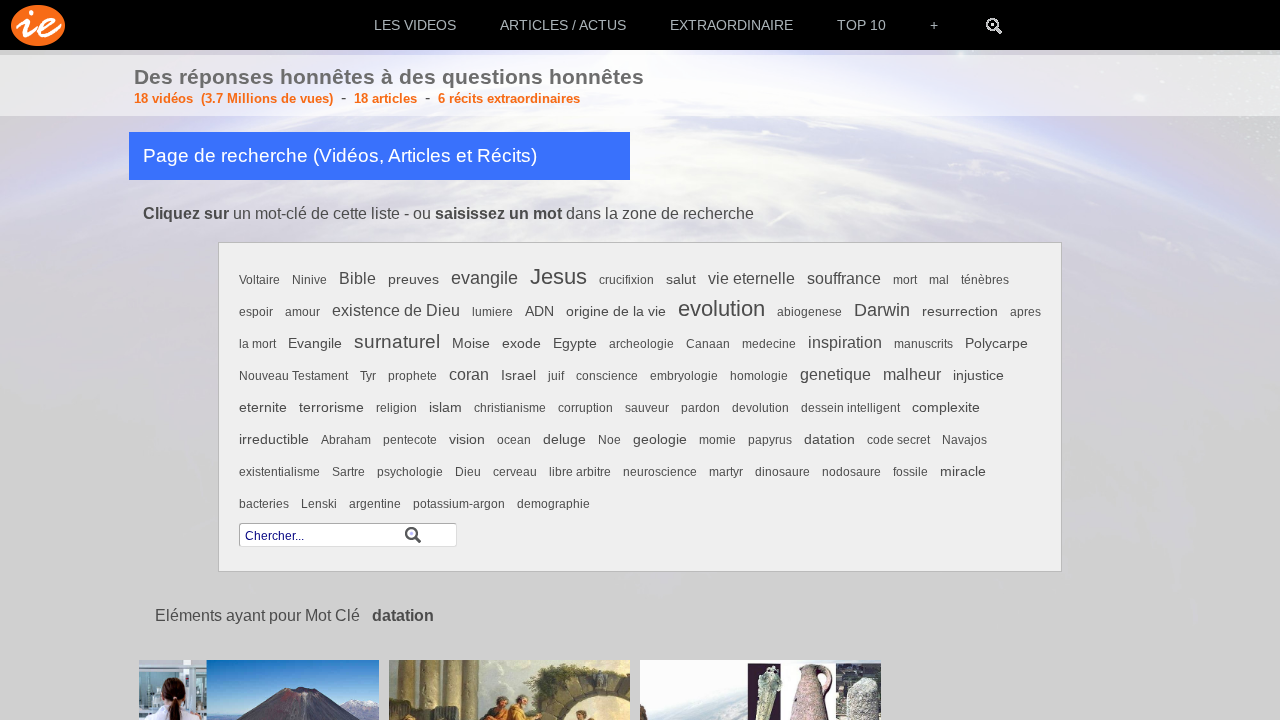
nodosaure (851, 472)
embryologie (684, 376)
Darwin (882, 309)
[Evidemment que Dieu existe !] (32, 25)
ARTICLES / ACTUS (563, 25)
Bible (357, 278)
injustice (978, 375)
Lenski (319, 504)
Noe (609, 440)
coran (469, 374)
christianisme (510, 408)
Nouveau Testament (293, 376)
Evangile (315, 343)
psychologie (410, 472)
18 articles (385, 98)
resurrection (960, 311)
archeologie (641, 344)
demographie (553, 504)
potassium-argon (459, 504)
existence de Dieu (396, 310)
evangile (484, 277)
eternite (263, 407)
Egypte (575, 343)
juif (556, 376)
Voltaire (259, 280)
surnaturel (397, 341)
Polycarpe (996, 343)
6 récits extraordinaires (509, 98)
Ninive (309, 280)
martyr (726, 472)
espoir (256, 312)
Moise (471, 343)
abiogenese (809, 312)
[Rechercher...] (994, 25)
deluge (564, 439)
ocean (514, 440)
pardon (700, 408)
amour (302, 312)
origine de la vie (616, 311)
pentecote (410, 440)
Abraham (346, 440)
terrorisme (331, 407)
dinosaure (782, 472)
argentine (375, 504)
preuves (413, 279)
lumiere (492, 312)
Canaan (708, 344)
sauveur (647, 408)
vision (467, 439)
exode (521, 343)
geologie (660, 439)
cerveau (515, 472)
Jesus (558, 276)
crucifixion (626, 280)
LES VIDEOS (415, 25)
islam (445, 407)
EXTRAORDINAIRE (731, 25)
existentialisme (279, 472)
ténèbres (985, 280)
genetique (835, 374)
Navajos (964, 440)
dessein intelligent (850, 408)
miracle (963, 471)
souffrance (844, 278)
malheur (912, 374)
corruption (585, 408)
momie (717, 440)
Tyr (368, 376)
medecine (769, 344)
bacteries (264, 504)
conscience (607, 376)
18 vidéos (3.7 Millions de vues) (233, 98)
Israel (518, 375)
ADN (539, 311)
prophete (412, 376)
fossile (910, 472)
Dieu (468, 472)
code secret (898, 440)
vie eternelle (751, 278)
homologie (759, 376)
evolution (721, 308)
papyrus (770, 440)
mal (939, 280)
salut (681, 279)
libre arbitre (580, 472)
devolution (760, 408)
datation (829, 439)
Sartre (348, 472)
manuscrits (923, 344)
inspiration (845, 342)
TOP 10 (861, 25)
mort (905, 280)
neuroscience (660, 472)
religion (396, 408)
